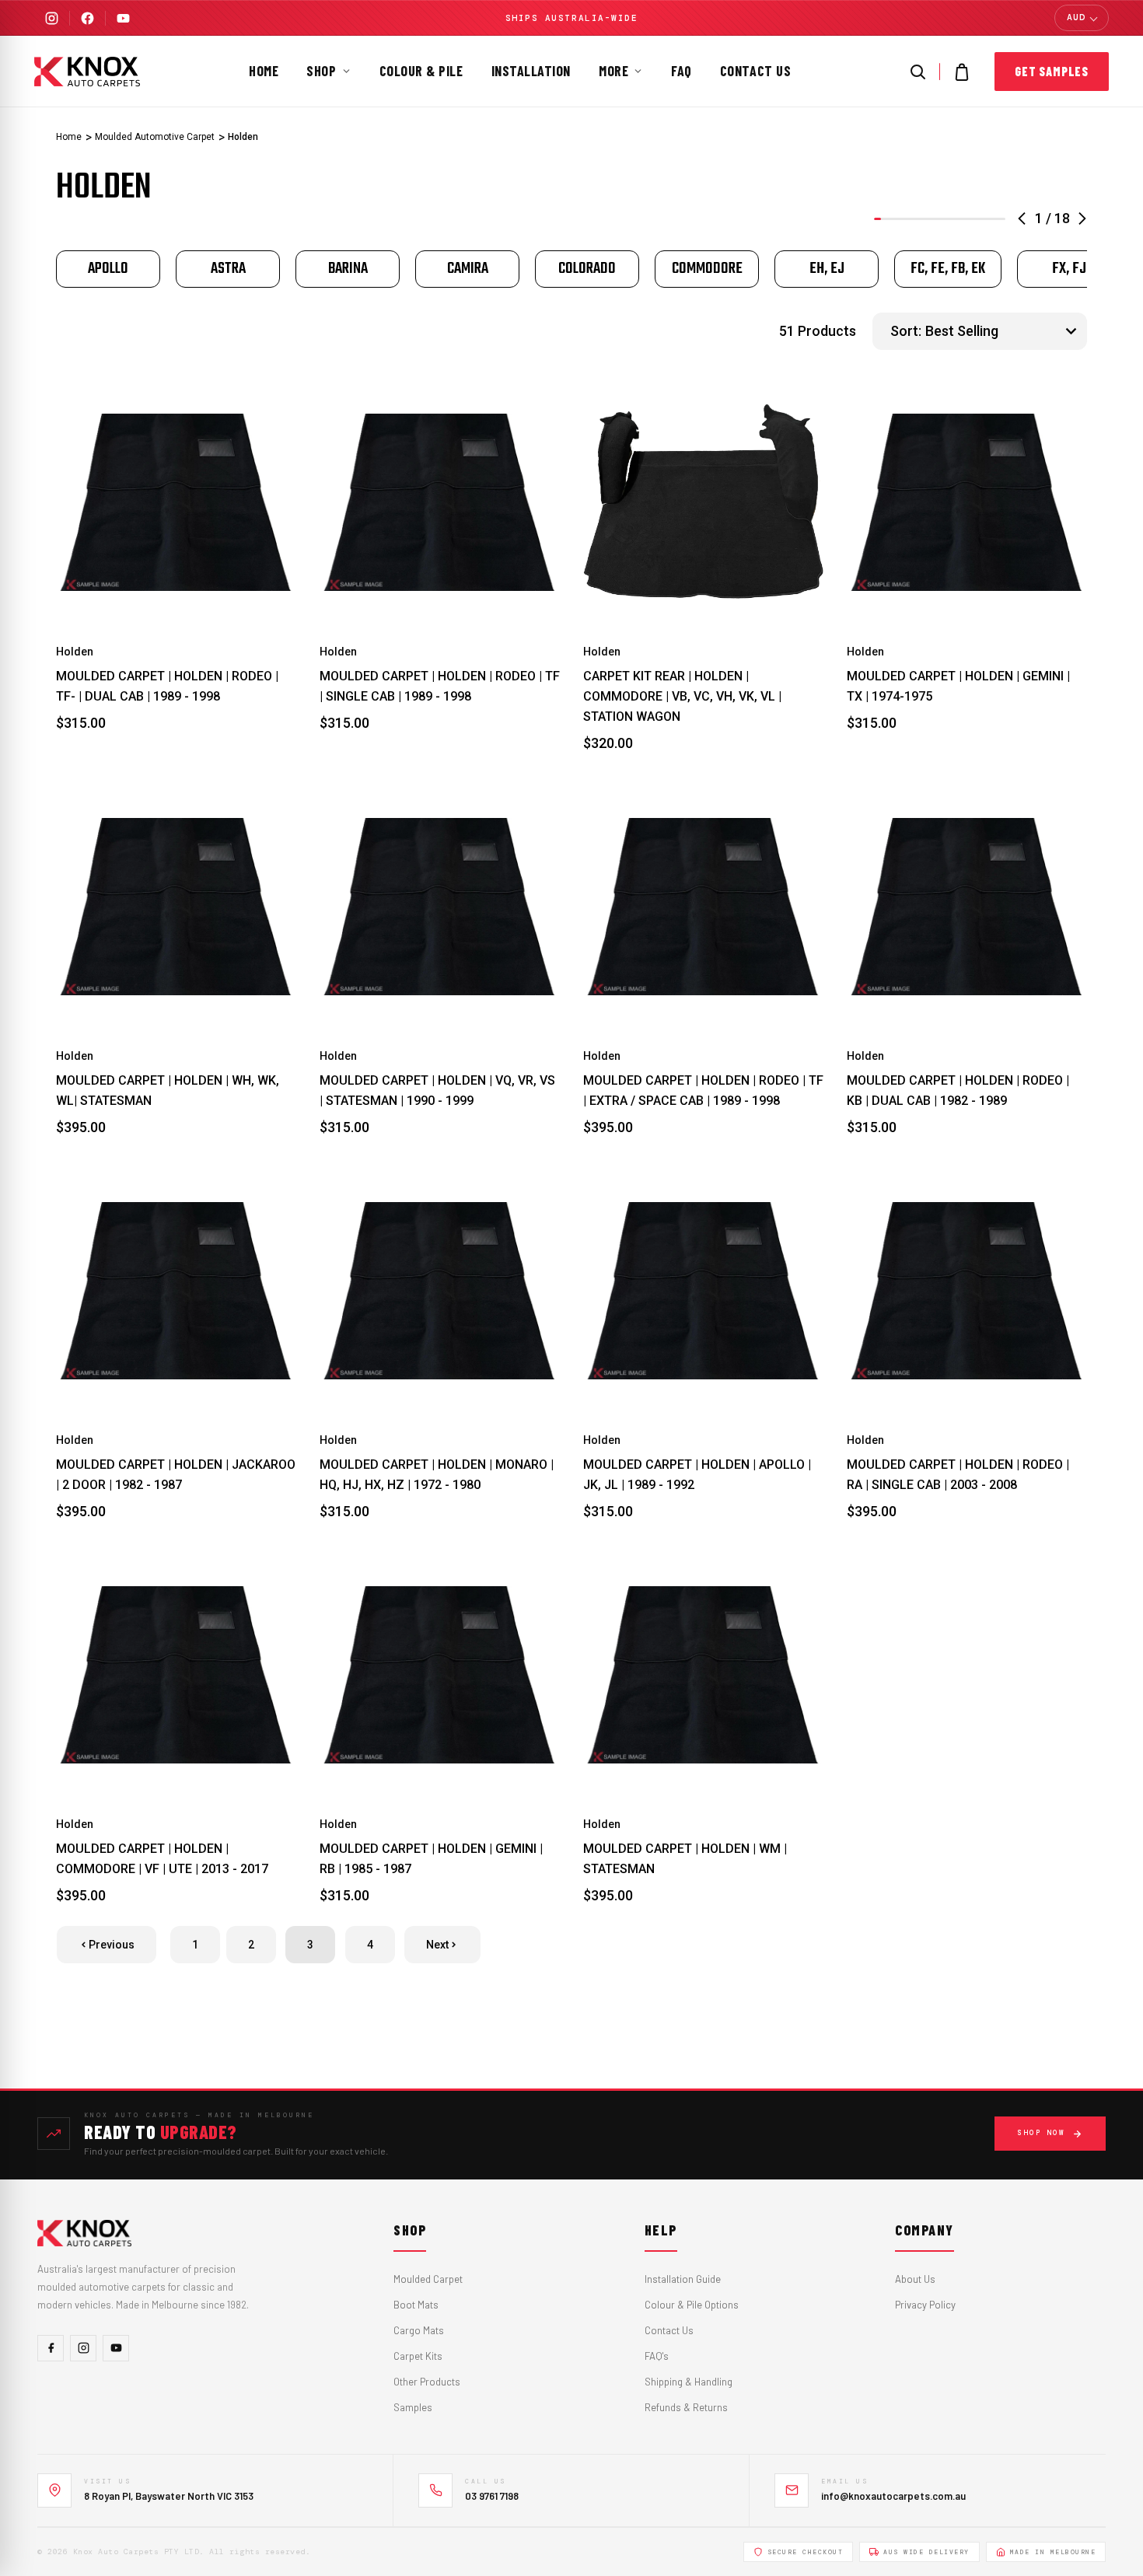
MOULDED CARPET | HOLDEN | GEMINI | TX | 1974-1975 (958, 686)
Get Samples (1052, 71)
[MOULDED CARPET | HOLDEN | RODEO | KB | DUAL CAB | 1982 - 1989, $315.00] (967, 907)
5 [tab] (907, 219)
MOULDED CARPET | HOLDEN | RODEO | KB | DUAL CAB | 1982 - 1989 (958, 1091)
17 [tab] (994, 219)
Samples (413, 2407)
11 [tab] (951, 219)
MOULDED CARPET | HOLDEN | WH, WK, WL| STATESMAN (168, 1091)
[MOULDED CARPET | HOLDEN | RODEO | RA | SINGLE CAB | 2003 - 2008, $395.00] (967, 1291)
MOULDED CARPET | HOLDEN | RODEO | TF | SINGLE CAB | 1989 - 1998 (440, 686)
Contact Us (755, 71)
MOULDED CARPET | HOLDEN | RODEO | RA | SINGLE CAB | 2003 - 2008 (958, 1475)
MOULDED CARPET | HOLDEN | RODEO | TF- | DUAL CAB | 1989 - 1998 (167, 686)
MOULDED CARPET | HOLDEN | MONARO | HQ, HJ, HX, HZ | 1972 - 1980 (437, 1475)
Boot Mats (416, 2305)
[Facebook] (87, 18)
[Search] (918, 72)
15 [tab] (979, 219)
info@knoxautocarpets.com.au (893, 2496)
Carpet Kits (418, 2356)
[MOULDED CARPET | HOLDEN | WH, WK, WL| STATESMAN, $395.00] (176, 907)
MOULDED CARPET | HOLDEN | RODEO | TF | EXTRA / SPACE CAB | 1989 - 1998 (703, 1091)
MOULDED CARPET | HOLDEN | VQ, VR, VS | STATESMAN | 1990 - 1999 (437, 1091)
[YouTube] (123, 18)
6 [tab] (914, 219)
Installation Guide (683, 2279)
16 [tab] (987, 219)
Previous (112, 1945)
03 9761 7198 (492, 2496)
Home (264, 71)
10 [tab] (943, 219)
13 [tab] (965, 219)
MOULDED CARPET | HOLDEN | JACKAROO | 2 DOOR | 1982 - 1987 (176, 1475)
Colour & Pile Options (692, 2305)
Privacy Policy (925, 2305)
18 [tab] (1002, 219)
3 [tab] (892, 219)
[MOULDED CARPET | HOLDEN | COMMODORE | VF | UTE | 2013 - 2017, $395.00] (176, 1675)
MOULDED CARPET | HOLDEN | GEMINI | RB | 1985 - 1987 (431, 1859)
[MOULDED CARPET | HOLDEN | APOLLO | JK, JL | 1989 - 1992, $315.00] (703, 1291)
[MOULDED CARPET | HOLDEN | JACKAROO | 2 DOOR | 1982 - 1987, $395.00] (176, 1291)
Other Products (427, 2382)
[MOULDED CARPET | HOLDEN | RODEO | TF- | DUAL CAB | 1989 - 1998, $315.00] (176, 503)
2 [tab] (884, 219)
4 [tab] (899, 219)
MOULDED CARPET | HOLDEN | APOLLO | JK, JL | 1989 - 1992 (697, 1475)
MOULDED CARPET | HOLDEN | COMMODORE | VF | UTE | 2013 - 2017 (162, 1859)
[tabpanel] (108, 269)
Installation (531, 71)
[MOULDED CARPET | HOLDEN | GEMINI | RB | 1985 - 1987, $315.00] (440, 1675)
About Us (915, 2279)
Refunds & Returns (686, 2407)
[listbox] (1004, 331)
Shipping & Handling (689, 2382)
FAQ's (657, 2356)
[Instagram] (52, 18)
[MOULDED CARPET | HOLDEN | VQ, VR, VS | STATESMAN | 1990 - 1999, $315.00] (440, 907)
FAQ (682, 71)
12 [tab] (958, 219)
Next (437, 1945)
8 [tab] (929, 219)
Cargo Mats (419, 2330)
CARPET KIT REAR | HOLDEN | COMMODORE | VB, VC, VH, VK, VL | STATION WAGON (682, 696)
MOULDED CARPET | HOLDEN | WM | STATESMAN (685, 1859)
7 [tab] (921, 219)
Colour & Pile (421, 71)
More (613, 71)
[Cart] (962, 72)
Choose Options (176, 588)
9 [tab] (936, 219)
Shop (321, 71)
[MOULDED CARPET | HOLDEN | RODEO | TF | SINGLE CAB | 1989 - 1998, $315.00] (440, 503)
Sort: (906, 331)
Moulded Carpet (428, 2279)
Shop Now (1041, 2133)
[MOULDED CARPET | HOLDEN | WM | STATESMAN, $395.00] (703, 1675)
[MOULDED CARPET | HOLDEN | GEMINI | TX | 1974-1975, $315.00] (967, 503)
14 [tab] (972, 219)
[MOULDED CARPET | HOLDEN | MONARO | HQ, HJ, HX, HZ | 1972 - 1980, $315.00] (440, 1291)
